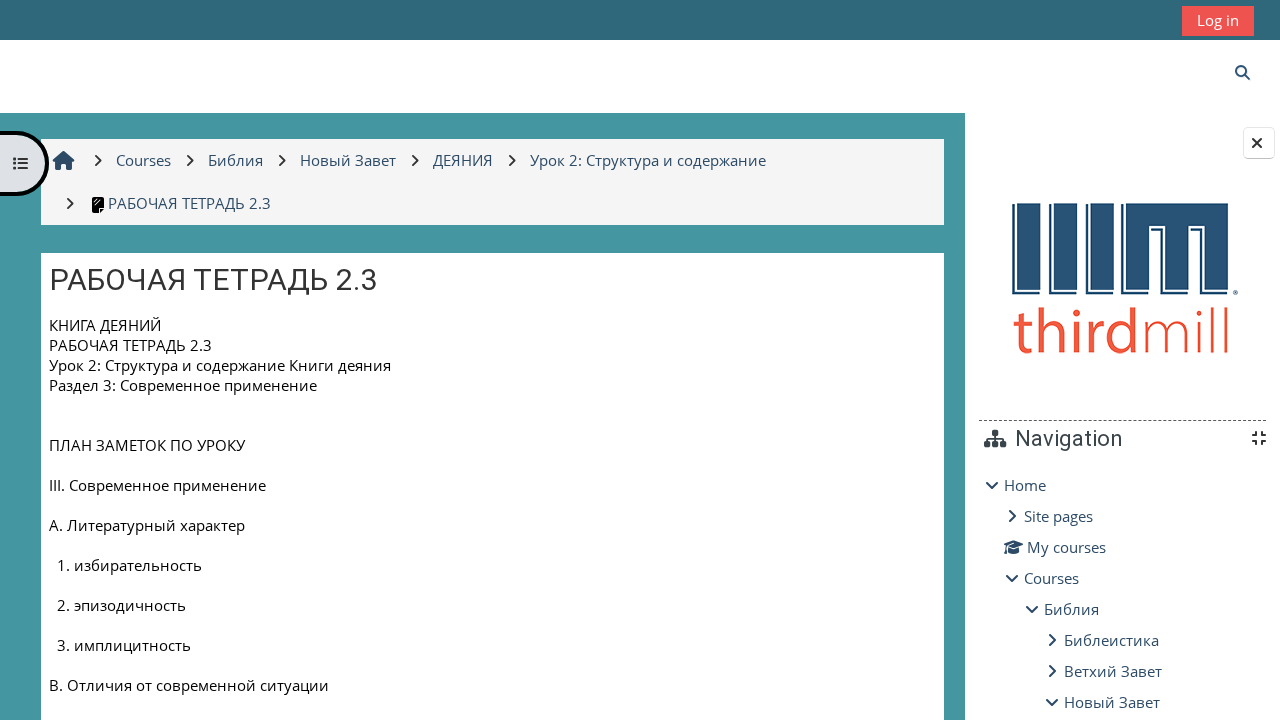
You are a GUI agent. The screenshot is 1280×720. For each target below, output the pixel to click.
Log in (1218, 20)
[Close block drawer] (1259, 143)
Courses (1051, 578)
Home (1025, 485)
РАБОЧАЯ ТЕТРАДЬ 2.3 (189, 203)
